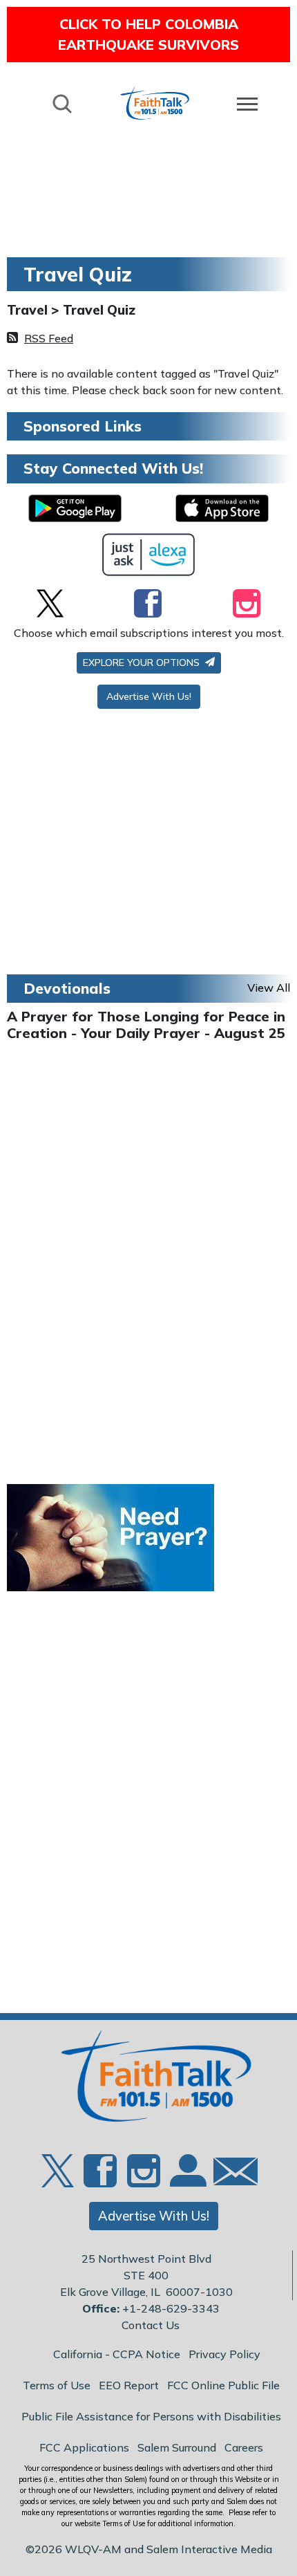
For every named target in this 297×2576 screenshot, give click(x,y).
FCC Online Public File (223, 2385)
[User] (186, 2179)
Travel (29, 310)
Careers (244, 2447)
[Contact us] (230, 2175)
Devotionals (67, 988)
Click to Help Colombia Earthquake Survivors (148, 34)
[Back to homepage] (155, 103)
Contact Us (151, 2325)
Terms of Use (57, 2385)
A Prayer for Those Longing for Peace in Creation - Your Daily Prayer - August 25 (146, 1025)
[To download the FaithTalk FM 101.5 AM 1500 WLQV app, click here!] (75, 508)
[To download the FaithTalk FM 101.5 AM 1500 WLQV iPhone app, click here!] (222, 508)
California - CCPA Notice (117, 2354)
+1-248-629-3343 (171, 2308)
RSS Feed (49, 338)
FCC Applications (84, 2447)
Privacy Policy (224, 2354)
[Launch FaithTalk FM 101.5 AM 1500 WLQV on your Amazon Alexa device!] (149, 555)
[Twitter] (50, 603)
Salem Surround (177, 2447)
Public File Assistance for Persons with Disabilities (151, 2416)
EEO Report (129, 2385)
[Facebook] (148, 603)
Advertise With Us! (149, 696)
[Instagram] (247, 603)
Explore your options (143, 662)
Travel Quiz (99, 310)
